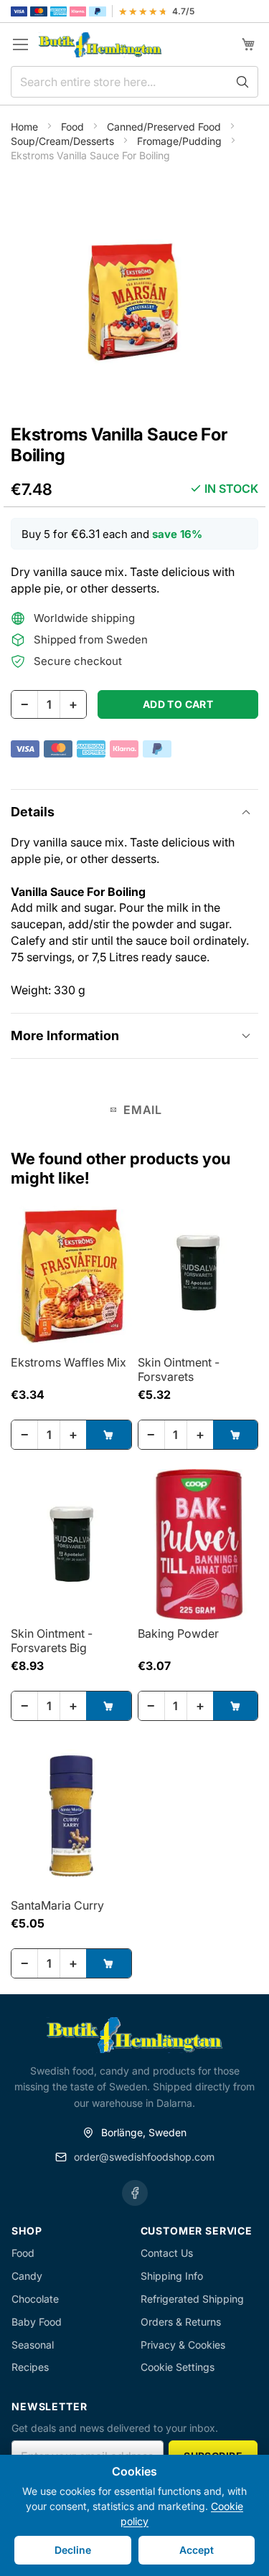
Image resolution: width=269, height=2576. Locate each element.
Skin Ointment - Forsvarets (179, 1369)
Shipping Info (172, 2276)
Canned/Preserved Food (165, 127)
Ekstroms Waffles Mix (69, 1362)
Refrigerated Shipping (192, 2299)
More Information (65, 1035)
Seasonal (33, 2345)
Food (74, 127)
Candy (27, 2276)
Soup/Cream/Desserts (64, 141)
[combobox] (134, 82)
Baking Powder (178, 1633)
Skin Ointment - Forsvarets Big (52, 1641)
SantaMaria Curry (57, 1905)
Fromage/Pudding (181, 141)
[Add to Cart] (109, 1435)
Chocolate (35, 2299)
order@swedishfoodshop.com (144, 2157)
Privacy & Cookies (183, 2345)
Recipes (30, 2367)
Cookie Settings (178, 2367)
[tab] (134, 812)
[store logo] (100, 45)
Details (33, 812)
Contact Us (167, 2253)
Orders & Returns (181, 2322)
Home (26, 127)
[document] (134, 2515)
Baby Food (37, 2322)
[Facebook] (135, 2193)
